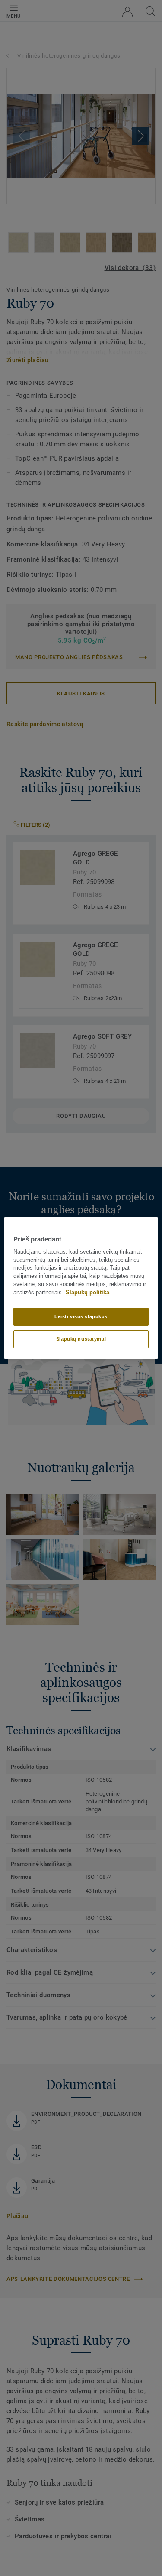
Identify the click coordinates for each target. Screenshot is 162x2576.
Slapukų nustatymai (81, 1339)
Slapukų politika (87, 1293)
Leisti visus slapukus (81, 1316)
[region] (81, 1288)
